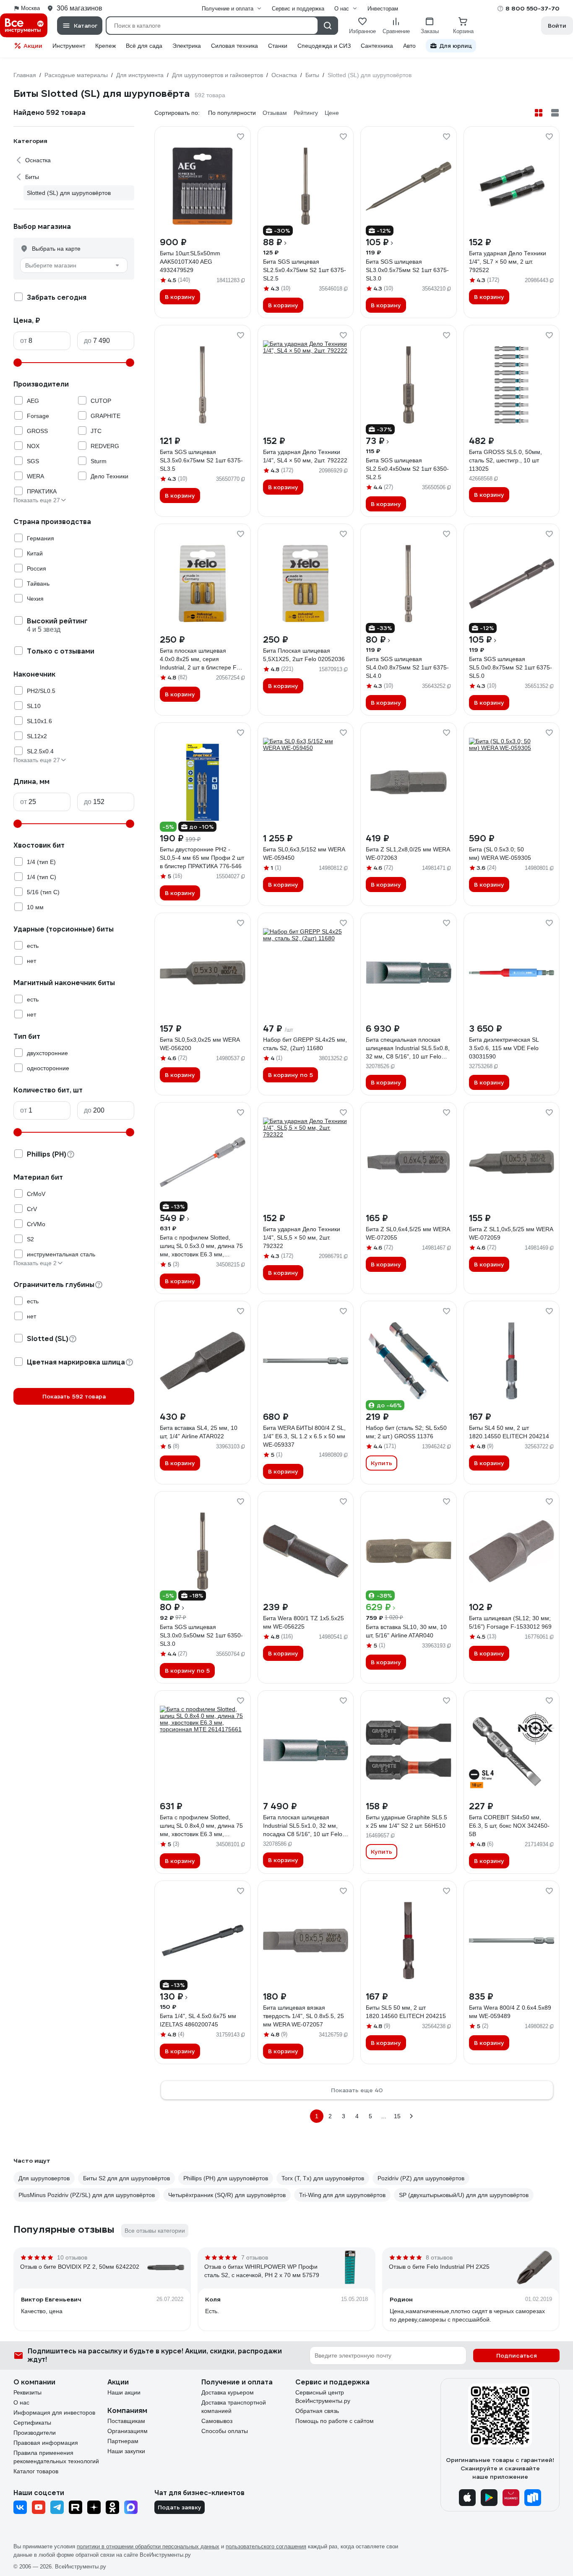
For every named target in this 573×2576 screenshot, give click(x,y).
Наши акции (124, 2392)
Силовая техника (234, 46)
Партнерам (123, 2441)
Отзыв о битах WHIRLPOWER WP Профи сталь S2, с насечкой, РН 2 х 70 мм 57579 (262, 2271)
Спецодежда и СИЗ (324, 46)
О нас (21, 2402)
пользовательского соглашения (266, 2546)
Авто (409, 46)
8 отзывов (439, 2257)
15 (397, 2116)
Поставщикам (126, 2421)
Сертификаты (32, 2423)
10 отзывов (72, 2257)
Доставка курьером (228, 2392)
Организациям (128, 2431)
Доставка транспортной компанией (234, 2407)
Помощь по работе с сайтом (335, 2421)
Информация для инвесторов (54, 2413)
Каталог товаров (36, 2471)
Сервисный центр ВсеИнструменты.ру (323, 2397)
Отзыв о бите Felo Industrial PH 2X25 (439, 2267)
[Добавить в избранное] (240, 137)
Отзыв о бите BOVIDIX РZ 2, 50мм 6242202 (80, 2267)
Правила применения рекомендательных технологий (56, 2457)
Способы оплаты (225, 2431)
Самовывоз (217, 2421)
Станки (278, 46)
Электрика (187, 46)
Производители (35, 2433)
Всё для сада (144, 46)
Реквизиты (27, 2392)
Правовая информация (46, 2443)
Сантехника (377, 46)
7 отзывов (255, 2257)
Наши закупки (126, 2451)
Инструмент (69, 46)
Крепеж (105, 46)
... (384, 2116)
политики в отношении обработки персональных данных (148, 2546)
